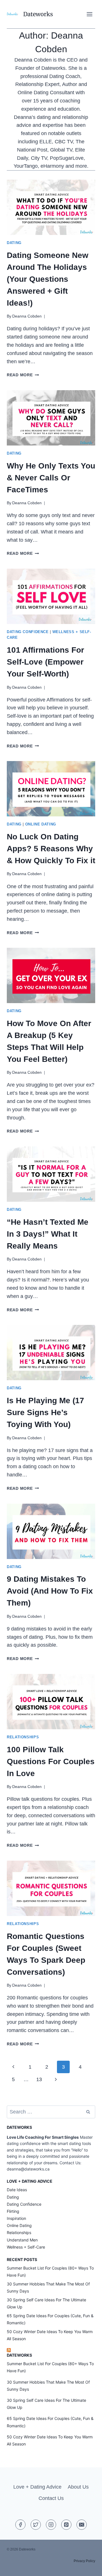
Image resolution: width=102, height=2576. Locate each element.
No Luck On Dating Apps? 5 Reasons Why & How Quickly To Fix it (51, 849)
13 (39, 2079)
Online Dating (41, 824)
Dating (14, 243)
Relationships (23, 1737)
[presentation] (51, 207)
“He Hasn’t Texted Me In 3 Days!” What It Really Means (48, 1234)
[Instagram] (51, 2525)
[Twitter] (36, 2525)
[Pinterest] (66, 2525)
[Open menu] (89, 14)
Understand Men (22, 2240)
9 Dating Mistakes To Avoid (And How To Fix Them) (50, 1591)
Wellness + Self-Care (26, 2247)
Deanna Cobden (27, 316)
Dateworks (19, 2355)
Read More (23, 375)
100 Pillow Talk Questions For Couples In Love (51, 1761)
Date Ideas (17, 2190)
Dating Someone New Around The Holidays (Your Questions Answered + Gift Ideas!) (48, 279)
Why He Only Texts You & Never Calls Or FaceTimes (51, 478)
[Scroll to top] (87, 2567)
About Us (78, 2487)
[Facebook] (20, 2525)
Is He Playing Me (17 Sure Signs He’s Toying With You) (45, 1412)
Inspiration (16, 2218)
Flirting (13, 2211)
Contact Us (51, 2498)
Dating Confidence (28, 632)
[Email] (82, 2525)
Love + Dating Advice (37, 2487)
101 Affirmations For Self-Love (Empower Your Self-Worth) (45, 662)
